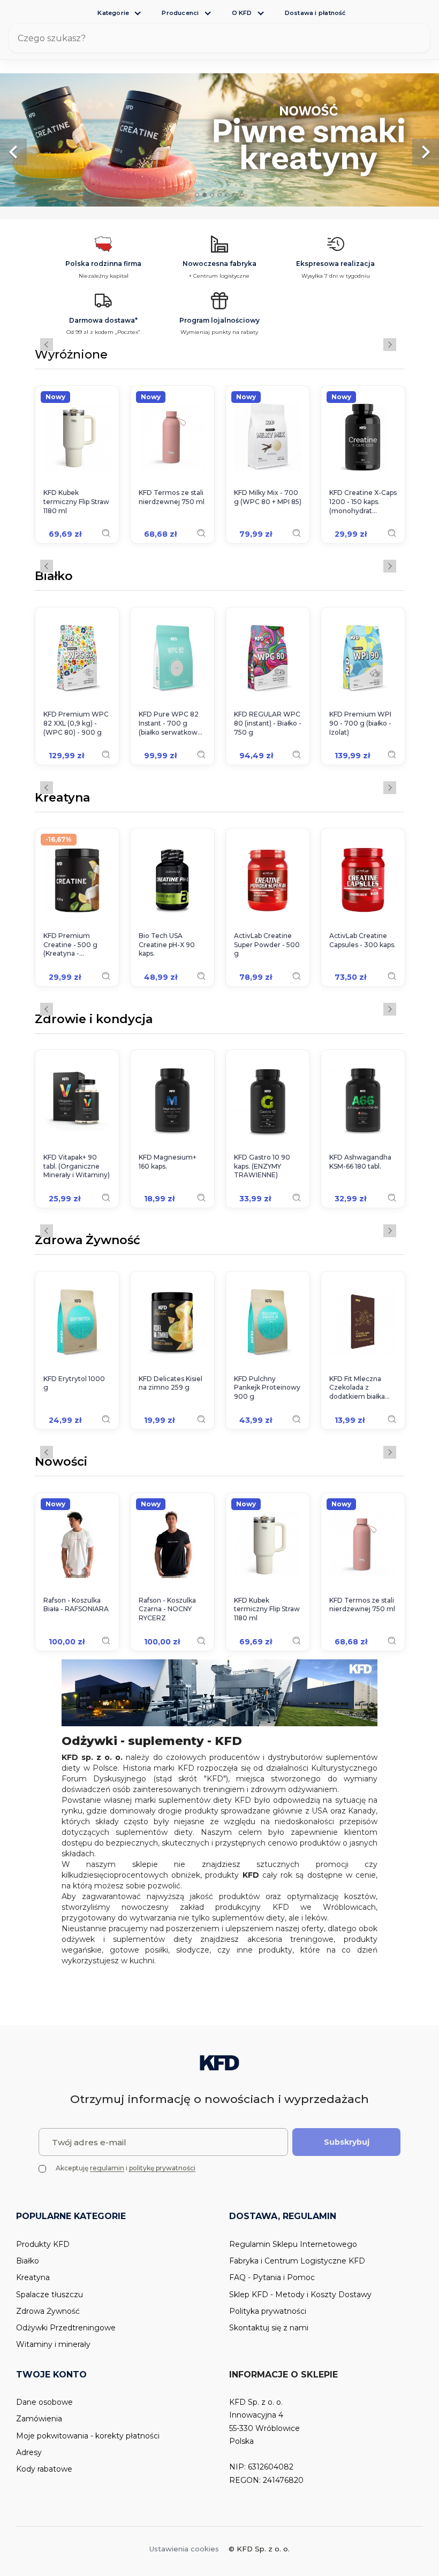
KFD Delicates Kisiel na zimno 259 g (171, 1383)
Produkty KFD (43, 2244)
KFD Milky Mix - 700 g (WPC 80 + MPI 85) (268, 497)
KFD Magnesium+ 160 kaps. (168, 1162)
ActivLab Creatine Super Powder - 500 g (267, 945)
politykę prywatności (162, 2168)
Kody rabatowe (44, 2469)
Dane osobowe (44, 2402)
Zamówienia (39, 2419)
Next (390, 345)
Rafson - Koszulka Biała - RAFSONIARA (76, 1605)
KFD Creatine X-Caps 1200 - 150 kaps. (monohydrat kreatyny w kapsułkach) (363, 502)
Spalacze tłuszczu (50, 2295)
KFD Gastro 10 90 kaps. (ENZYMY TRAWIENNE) (262, 1166)
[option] (219, 140)
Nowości (61, 1462)
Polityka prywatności (268, 2311)
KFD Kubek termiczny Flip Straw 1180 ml (76, 502)
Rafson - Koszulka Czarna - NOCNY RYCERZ (167, 1609)
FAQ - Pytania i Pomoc (272, 2277)
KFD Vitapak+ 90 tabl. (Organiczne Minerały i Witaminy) (77, 1166)
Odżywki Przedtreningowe (66, 2328)
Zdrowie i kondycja (94, 1020)
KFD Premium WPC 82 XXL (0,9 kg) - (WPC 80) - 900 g (76, 723)
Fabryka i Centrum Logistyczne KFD (297, 2261)
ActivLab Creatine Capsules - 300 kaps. (362, 940)
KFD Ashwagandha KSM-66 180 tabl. (360, 1162)
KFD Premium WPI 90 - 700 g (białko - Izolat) (360, 723)
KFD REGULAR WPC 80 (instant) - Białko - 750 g (268, 723)
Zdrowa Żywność (88, 1241)
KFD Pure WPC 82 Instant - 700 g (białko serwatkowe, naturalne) (171, 723)
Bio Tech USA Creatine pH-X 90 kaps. (167, 945)
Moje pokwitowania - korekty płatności (88, 2436)
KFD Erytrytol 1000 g (74, 1383)
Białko (54, 577)
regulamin (107, 2168)
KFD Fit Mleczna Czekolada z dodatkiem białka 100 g (357, 1388)
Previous (47, 345)
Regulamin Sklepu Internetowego (293, 2244)
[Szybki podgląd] (106, 533)
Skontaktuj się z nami (269, 2328)
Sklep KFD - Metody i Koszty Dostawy (300, 2295)
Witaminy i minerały (53, 2344)
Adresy (29, 2452)
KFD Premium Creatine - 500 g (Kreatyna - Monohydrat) (70, 945)
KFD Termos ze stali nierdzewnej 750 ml (172, 497)
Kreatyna (62, 798)
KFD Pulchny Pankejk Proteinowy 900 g (267, 1388)
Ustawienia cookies (184, 2549)
